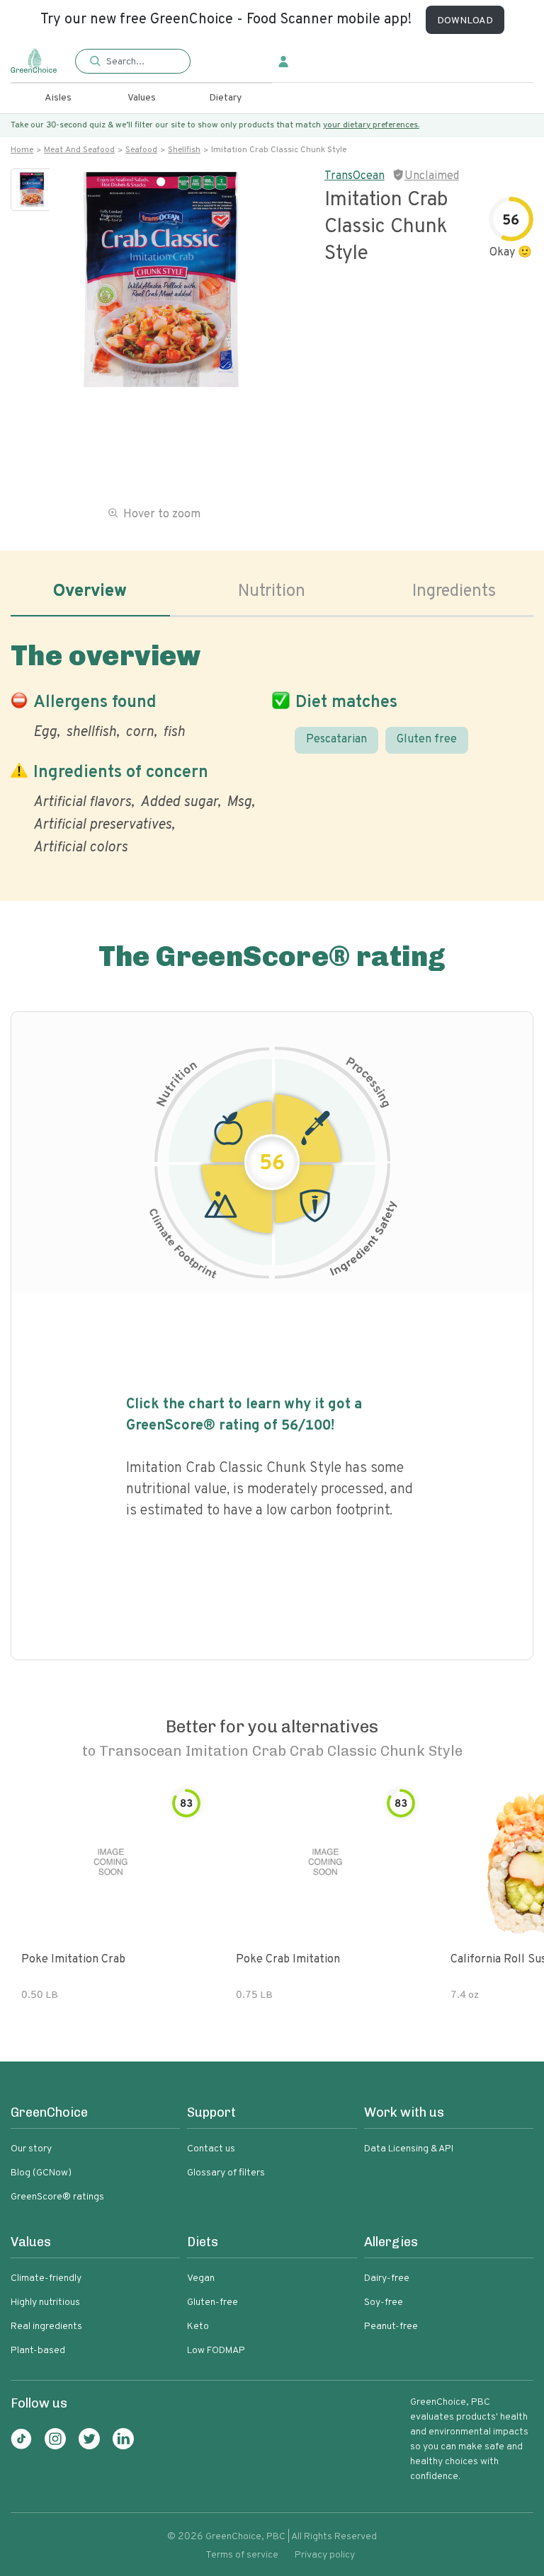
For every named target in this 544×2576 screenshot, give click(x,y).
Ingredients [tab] (454, 592)
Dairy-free (387, 2278)
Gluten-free (212, 2302)
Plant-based (38, 2351)
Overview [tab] (90, 592)
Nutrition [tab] (272, 592)
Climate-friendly (46, 2278)
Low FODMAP (216, 2351)
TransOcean (355, 176)
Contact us (211, 2149)
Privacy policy (325, 2555)
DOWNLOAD (465, 21)
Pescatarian (336, 740)
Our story (31, 2149)
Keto (198, 2327)
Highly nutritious (45, 2302)
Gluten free (427, 740)
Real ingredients (46, 2327)
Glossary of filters (226, 2173)
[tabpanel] (272, 745)
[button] (132, 62)
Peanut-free (391, 2327)
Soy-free (384, 2302)
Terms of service (242, 2555)
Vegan (201, 2278)
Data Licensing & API (409, 2149)
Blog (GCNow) (41, 2173)
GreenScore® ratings (57, 2197)
